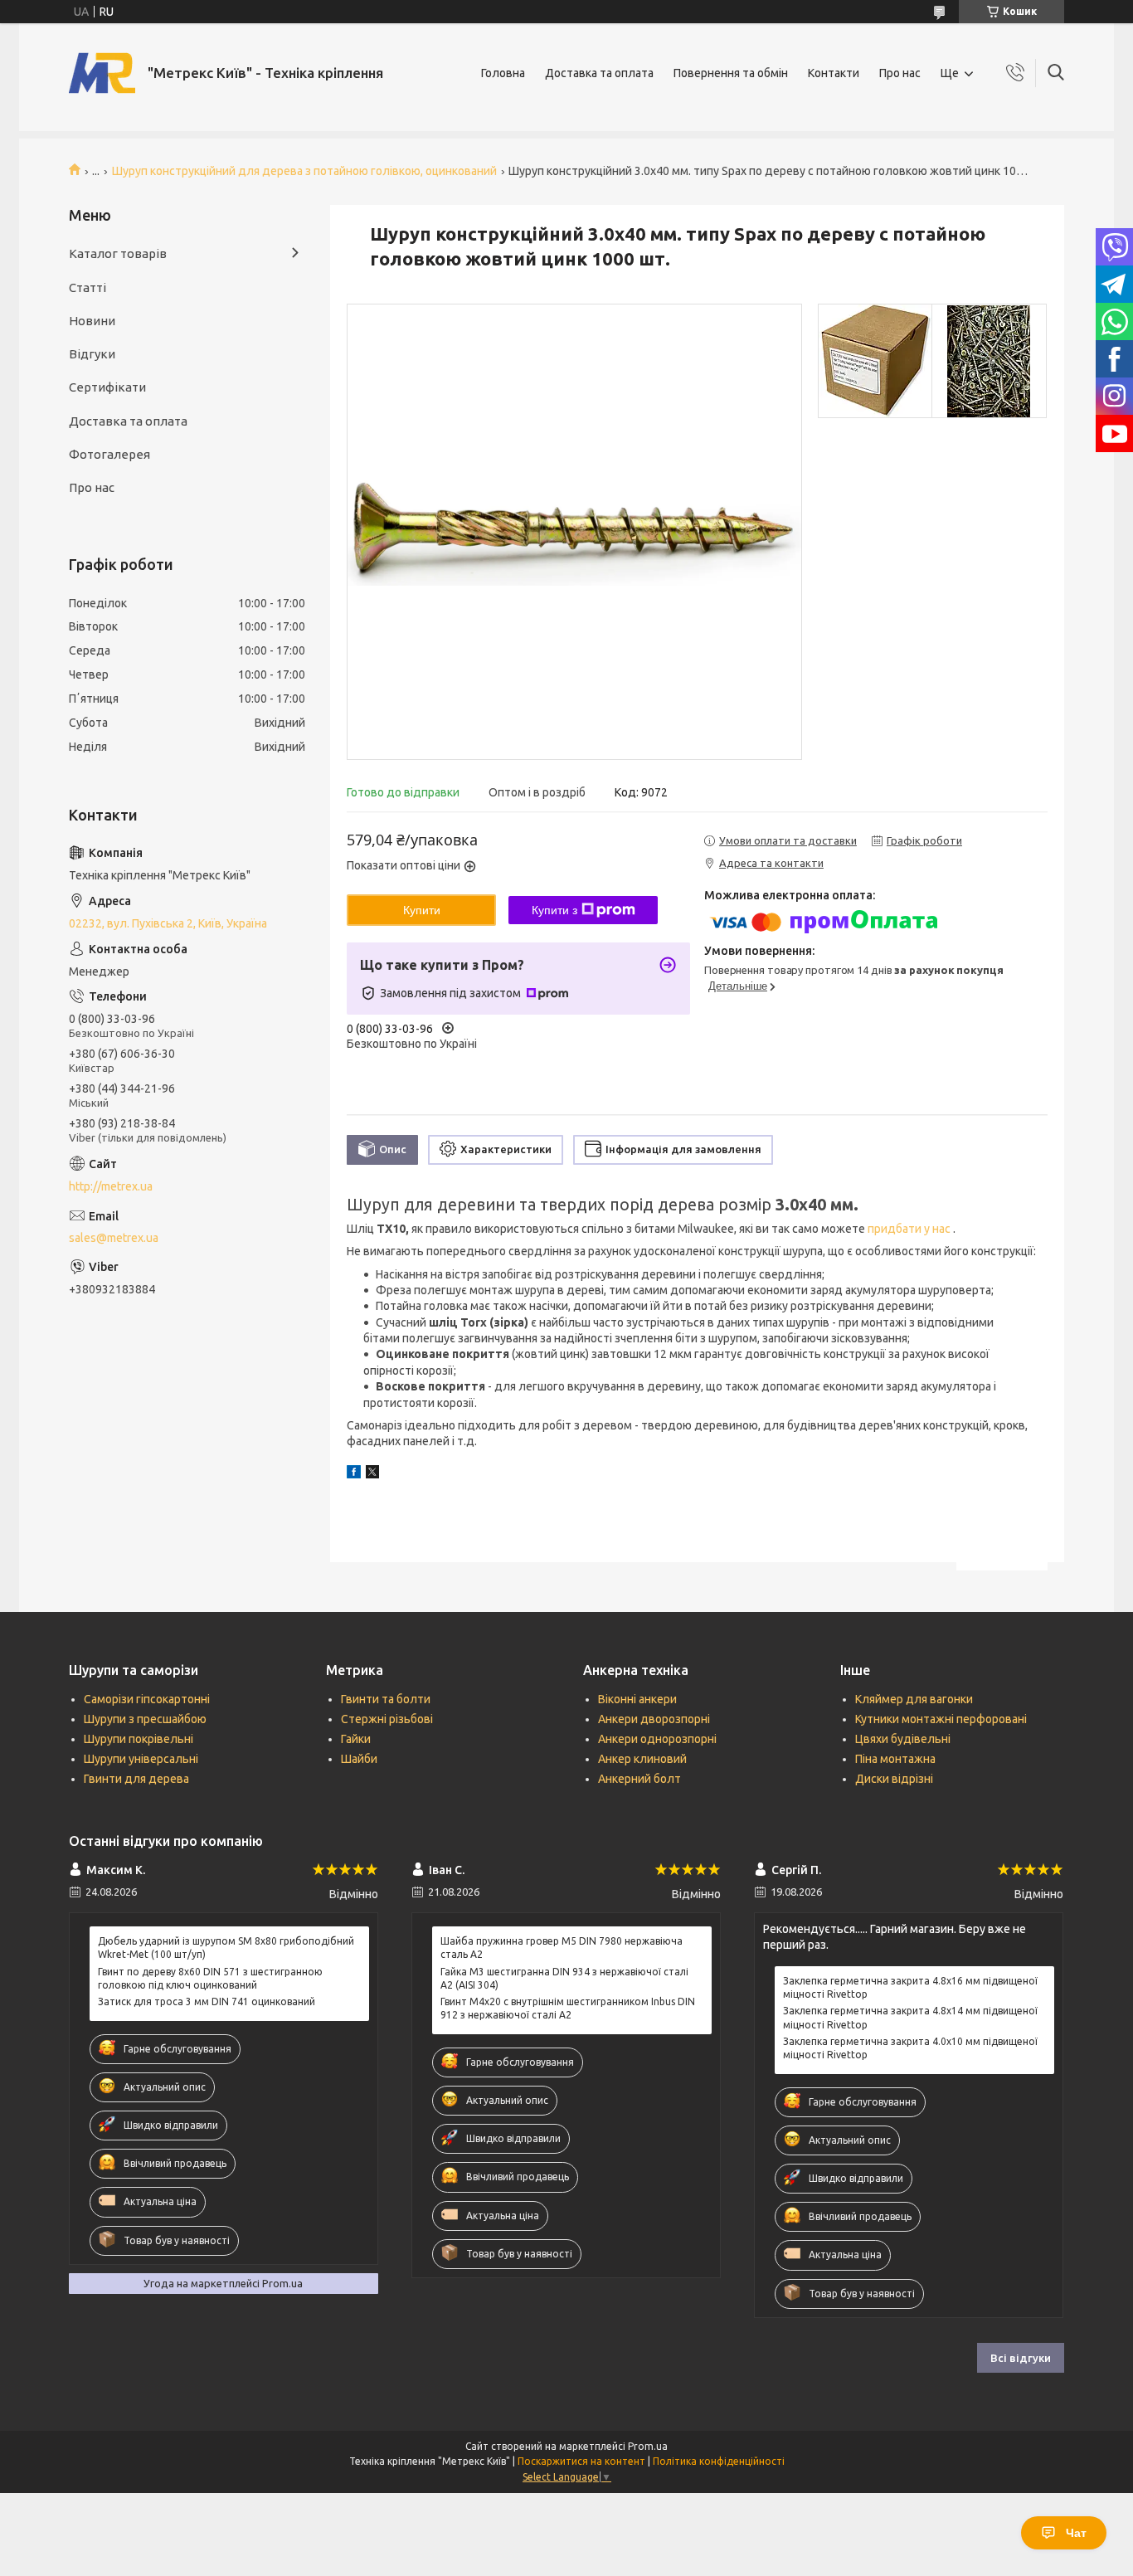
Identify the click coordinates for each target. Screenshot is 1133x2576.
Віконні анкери (637, 1699)
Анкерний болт (639, 1779)
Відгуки (92, 354)
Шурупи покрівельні (139, 1739)
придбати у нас (910, 1229)
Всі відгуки (1021, 2358)
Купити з (554, 910)
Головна (503, 73)
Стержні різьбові (387, 1719)
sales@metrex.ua (114, 1238)
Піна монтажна (895, 1759)
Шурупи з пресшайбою (145, 1719)
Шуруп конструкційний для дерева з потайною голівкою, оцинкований (304, 171)
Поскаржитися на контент (581, 2461)
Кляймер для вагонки (914, 1699)
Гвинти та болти (386, 1699)
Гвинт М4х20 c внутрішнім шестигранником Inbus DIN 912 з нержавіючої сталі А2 (568, 2008)
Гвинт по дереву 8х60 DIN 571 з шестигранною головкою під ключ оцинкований (210, 1978)
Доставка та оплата (599, 73)
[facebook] (354, 1474)
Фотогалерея (109, 454)
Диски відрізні (894, 1779)
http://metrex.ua (111, 1186)
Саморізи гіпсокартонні (147, 1699)
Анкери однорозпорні (657, 1739)
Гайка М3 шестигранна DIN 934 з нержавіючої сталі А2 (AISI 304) (564, 1978)
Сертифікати (107, 387)
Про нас (900, 73)
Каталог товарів (118, 253)
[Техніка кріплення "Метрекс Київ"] (102, 73)
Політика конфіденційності (719, 2461)
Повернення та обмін (731, 73)
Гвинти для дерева (136, 1779)
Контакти (834, 73)
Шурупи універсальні (141, 1759)
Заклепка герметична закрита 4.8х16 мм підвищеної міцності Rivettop (910, 1987)
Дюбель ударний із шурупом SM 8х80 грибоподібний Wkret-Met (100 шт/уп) (226, 1948)
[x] (372, 1474)
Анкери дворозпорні (654, 1719)
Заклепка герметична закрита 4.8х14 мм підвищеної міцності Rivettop (910, 2017)
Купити (422, 910)
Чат (1076, 2533)
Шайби (359, 1759)
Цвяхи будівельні (903, 1739)
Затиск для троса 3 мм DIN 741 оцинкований (207, 2001)
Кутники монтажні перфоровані (941, 1719)
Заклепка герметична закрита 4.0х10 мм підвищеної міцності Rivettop (910, 2048)
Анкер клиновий (642, 1759)
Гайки (356, 1739)
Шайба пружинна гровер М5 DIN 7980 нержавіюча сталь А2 (562, 1948)
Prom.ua (648, 2446)
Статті (88, 287)
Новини (92, 321)
